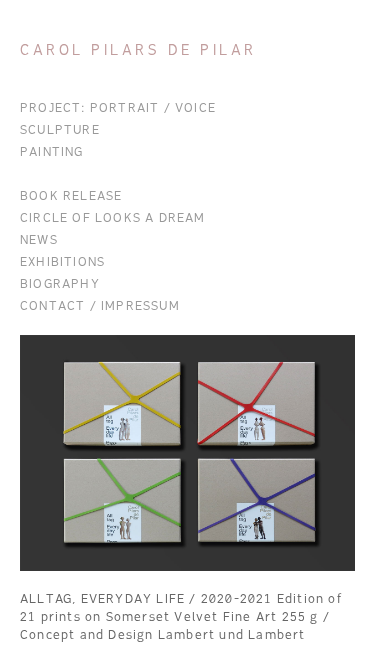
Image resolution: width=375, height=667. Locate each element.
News (39, 241)
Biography (60, 285)
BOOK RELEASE (71, 197)
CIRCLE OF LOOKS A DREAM (113, 219)
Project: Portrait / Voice (118, 109)
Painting (52, 153)
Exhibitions (62, 263)
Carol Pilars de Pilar (138, 51)
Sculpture (60, 131)
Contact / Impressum (100, 307)
